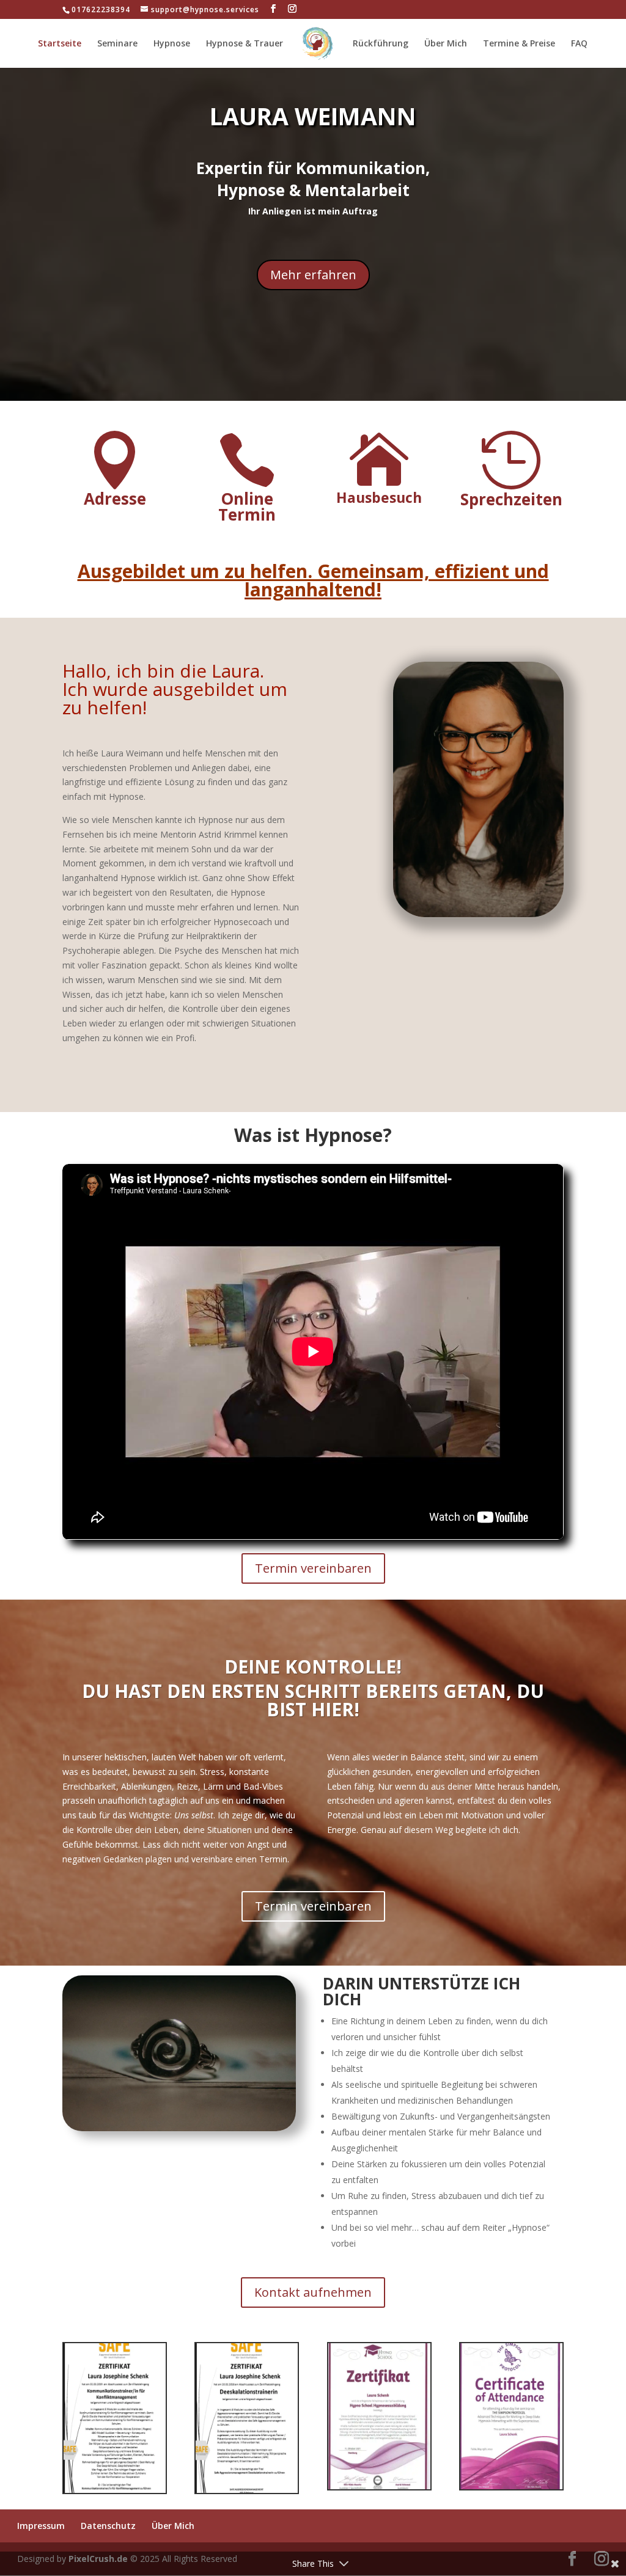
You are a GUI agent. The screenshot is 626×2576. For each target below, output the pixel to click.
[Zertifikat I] (247, 2490)
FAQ (579, 44)
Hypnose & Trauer (245, 44)
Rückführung (381, 44)
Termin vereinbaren (313, 1568)
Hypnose (172, 44)
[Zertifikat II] (115, 2490)
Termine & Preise (519, 44)
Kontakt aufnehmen (313, 2292)
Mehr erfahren (313, 275)
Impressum (41, 2526)
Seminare (117, 44)
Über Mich (446, 44)
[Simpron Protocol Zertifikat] (511, 2486)
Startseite (60, 44)
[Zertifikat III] (379, 2486)
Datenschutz (108, 2526)
